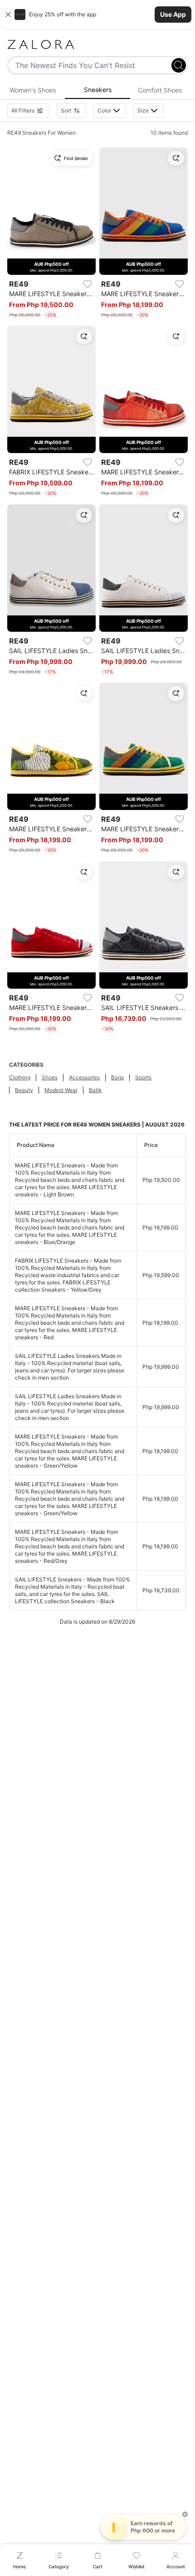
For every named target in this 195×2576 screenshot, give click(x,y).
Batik (95, 1090)
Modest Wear (61, 1090)
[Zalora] (97, 44)
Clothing (20, 1077)
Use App (173, 14)
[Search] (179, 65)
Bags (117, 1077)
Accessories (84, 1077)
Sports (143, 1077)
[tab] (32, 90)
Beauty (24, 1090)
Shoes (50, 1077)
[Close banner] (8, 15)
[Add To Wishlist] (88, 284)
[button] (97, 15)
